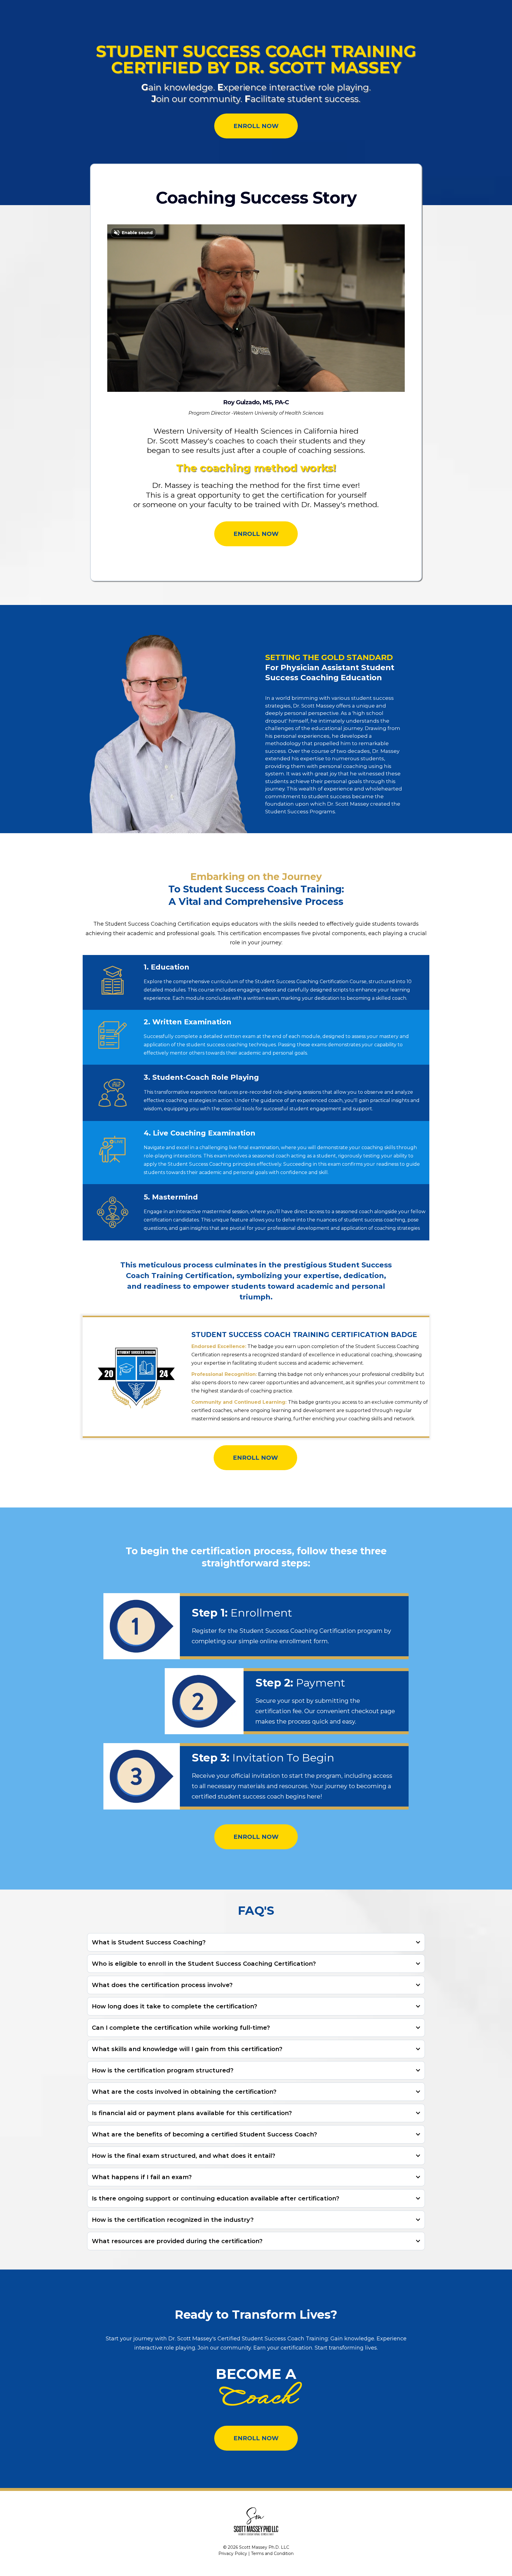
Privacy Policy (233, 2553)
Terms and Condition (272, 2553)
